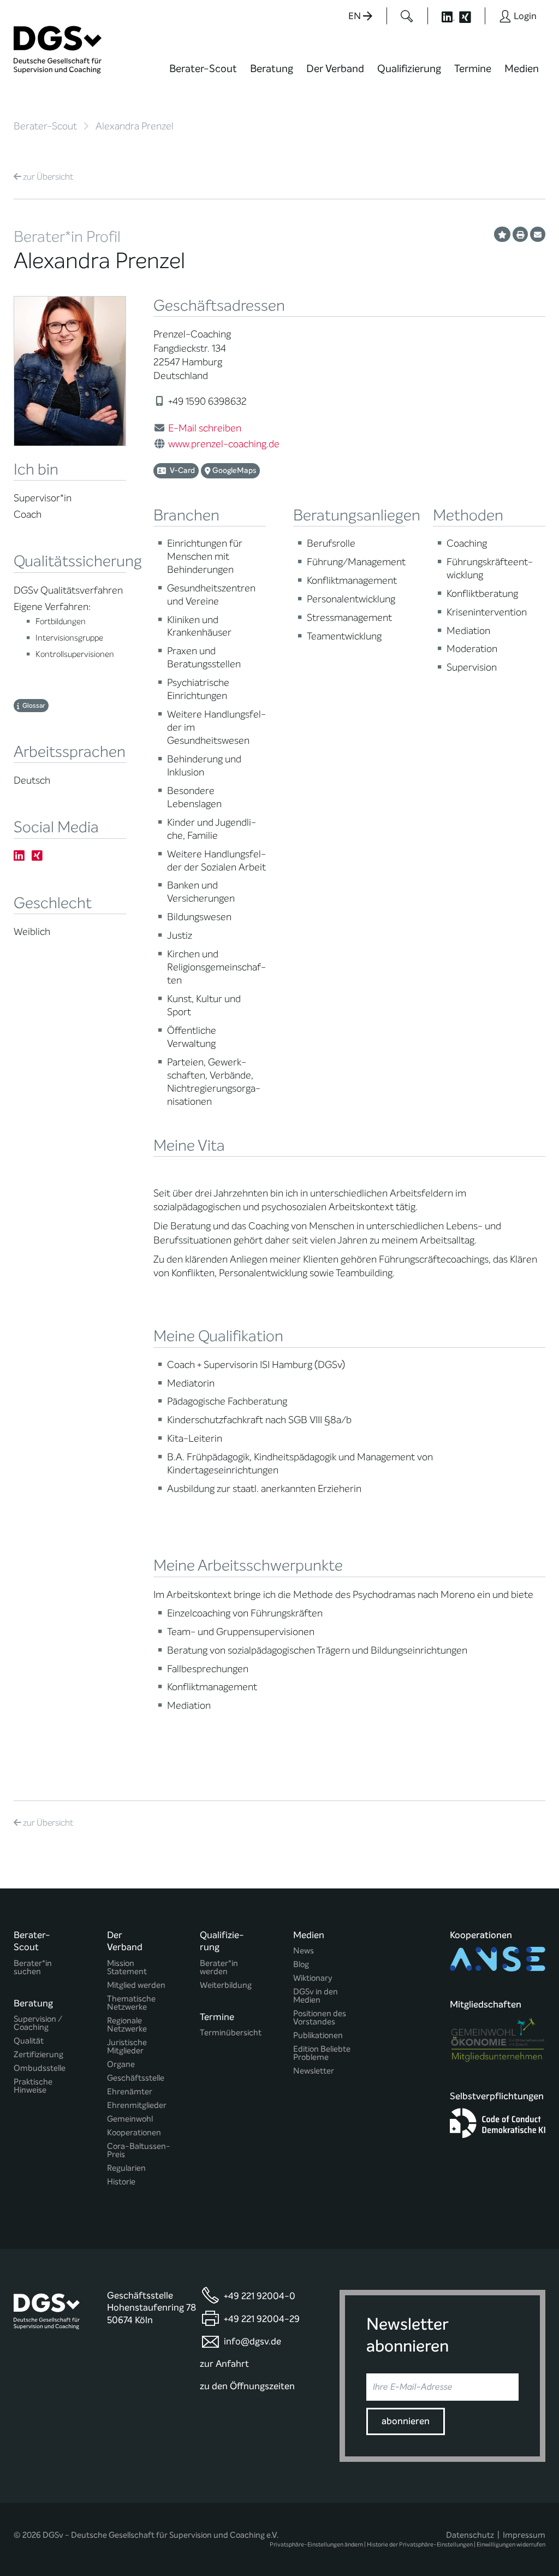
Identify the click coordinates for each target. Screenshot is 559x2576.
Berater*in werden (219, 1968)
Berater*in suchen (33, 1968)
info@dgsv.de (252, 2341)
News (304, 1951)
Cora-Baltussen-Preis (139, 2151)
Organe (121, 2065)
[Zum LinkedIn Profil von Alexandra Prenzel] (19, 856)
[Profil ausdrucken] (520, 234)
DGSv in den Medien (316, 1996)
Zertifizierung (38, 2055)
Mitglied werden (136, 1985)
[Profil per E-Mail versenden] (538, 234)
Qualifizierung (409, 69)
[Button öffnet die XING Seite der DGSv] (471, 16)
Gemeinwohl (130, 2119)
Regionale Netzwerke (127, 2025)
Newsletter (314, 2071)
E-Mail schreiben (205, 428)
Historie (121, 2182)
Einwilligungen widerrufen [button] (511, 2545)
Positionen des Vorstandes (320, 2018)
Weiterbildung (226, 1985)
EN (356, 16)
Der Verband (335, 69)
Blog (301, 1965)
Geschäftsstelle (136, 2078)
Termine (473, 69)
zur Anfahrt (224, 2364)
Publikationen (318, 2036)
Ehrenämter (130, 2092)
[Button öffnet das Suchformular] (407, 16)
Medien (522, 69)
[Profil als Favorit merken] (502, 234)
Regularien (126, 2168)
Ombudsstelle (40, 2068)
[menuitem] (203, 75)
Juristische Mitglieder (127, 2047)
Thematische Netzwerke (131, 2003)
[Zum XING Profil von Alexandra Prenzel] (37, 856)
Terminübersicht (231, 2033)
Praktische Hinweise (33, 2086)
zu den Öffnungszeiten (247, 2386)
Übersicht (48, 177)
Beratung (272, 69)
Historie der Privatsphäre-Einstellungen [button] (420, 2545)
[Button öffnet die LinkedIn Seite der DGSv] (442, 16)
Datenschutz (470, 2535)
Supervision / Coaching (38, 2023)
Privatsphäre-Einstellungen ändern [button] (316, 2545)
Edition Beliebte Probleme (322, 2053)
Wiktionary (313, 1978)
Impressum (524, 2535)
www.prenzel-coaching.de (224, 444)
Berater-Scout (203, 69)
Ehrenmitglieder (137, 2106)
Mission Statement (127, 1968)
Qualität (29, 2041)
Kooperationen (134, 2133)
